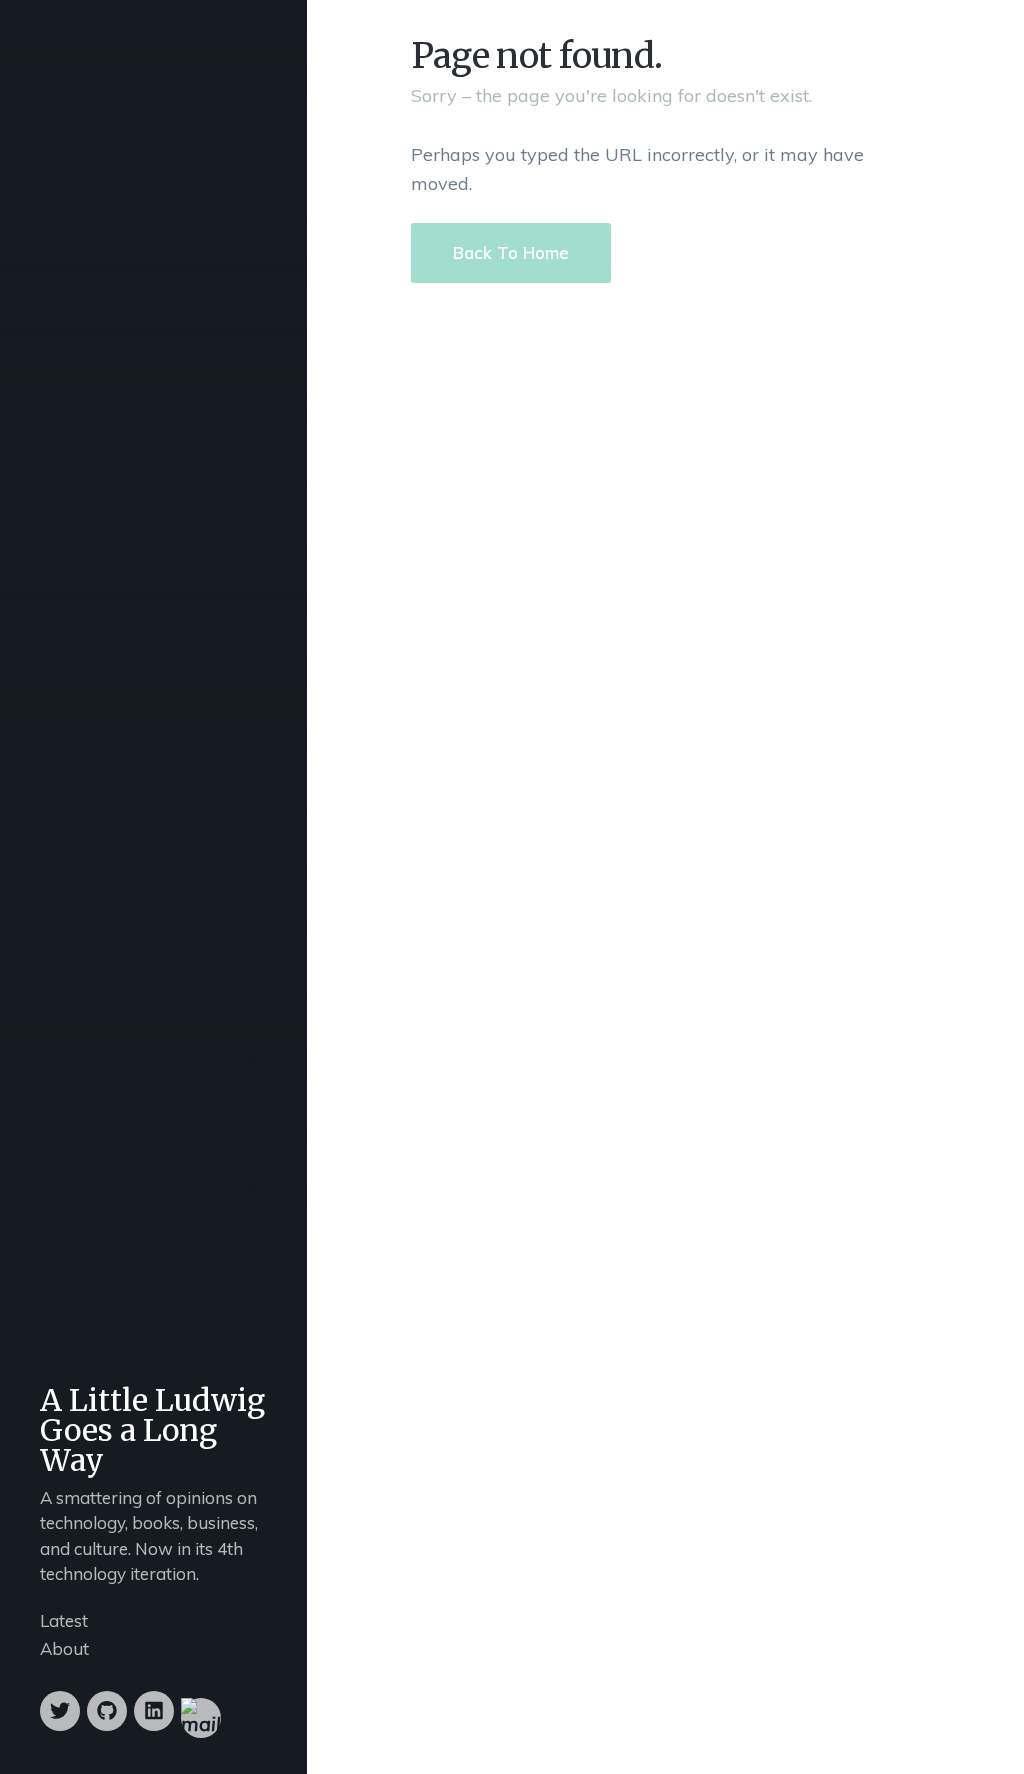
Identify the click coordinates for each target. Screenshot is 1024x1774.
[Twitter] (60, 1711)
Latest (64, 1620)
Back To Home (511, 252)
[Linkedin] (154, 1711)
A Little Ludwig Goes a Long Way (152, 1430)
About (64, 1648)
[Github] (107, 1711)
